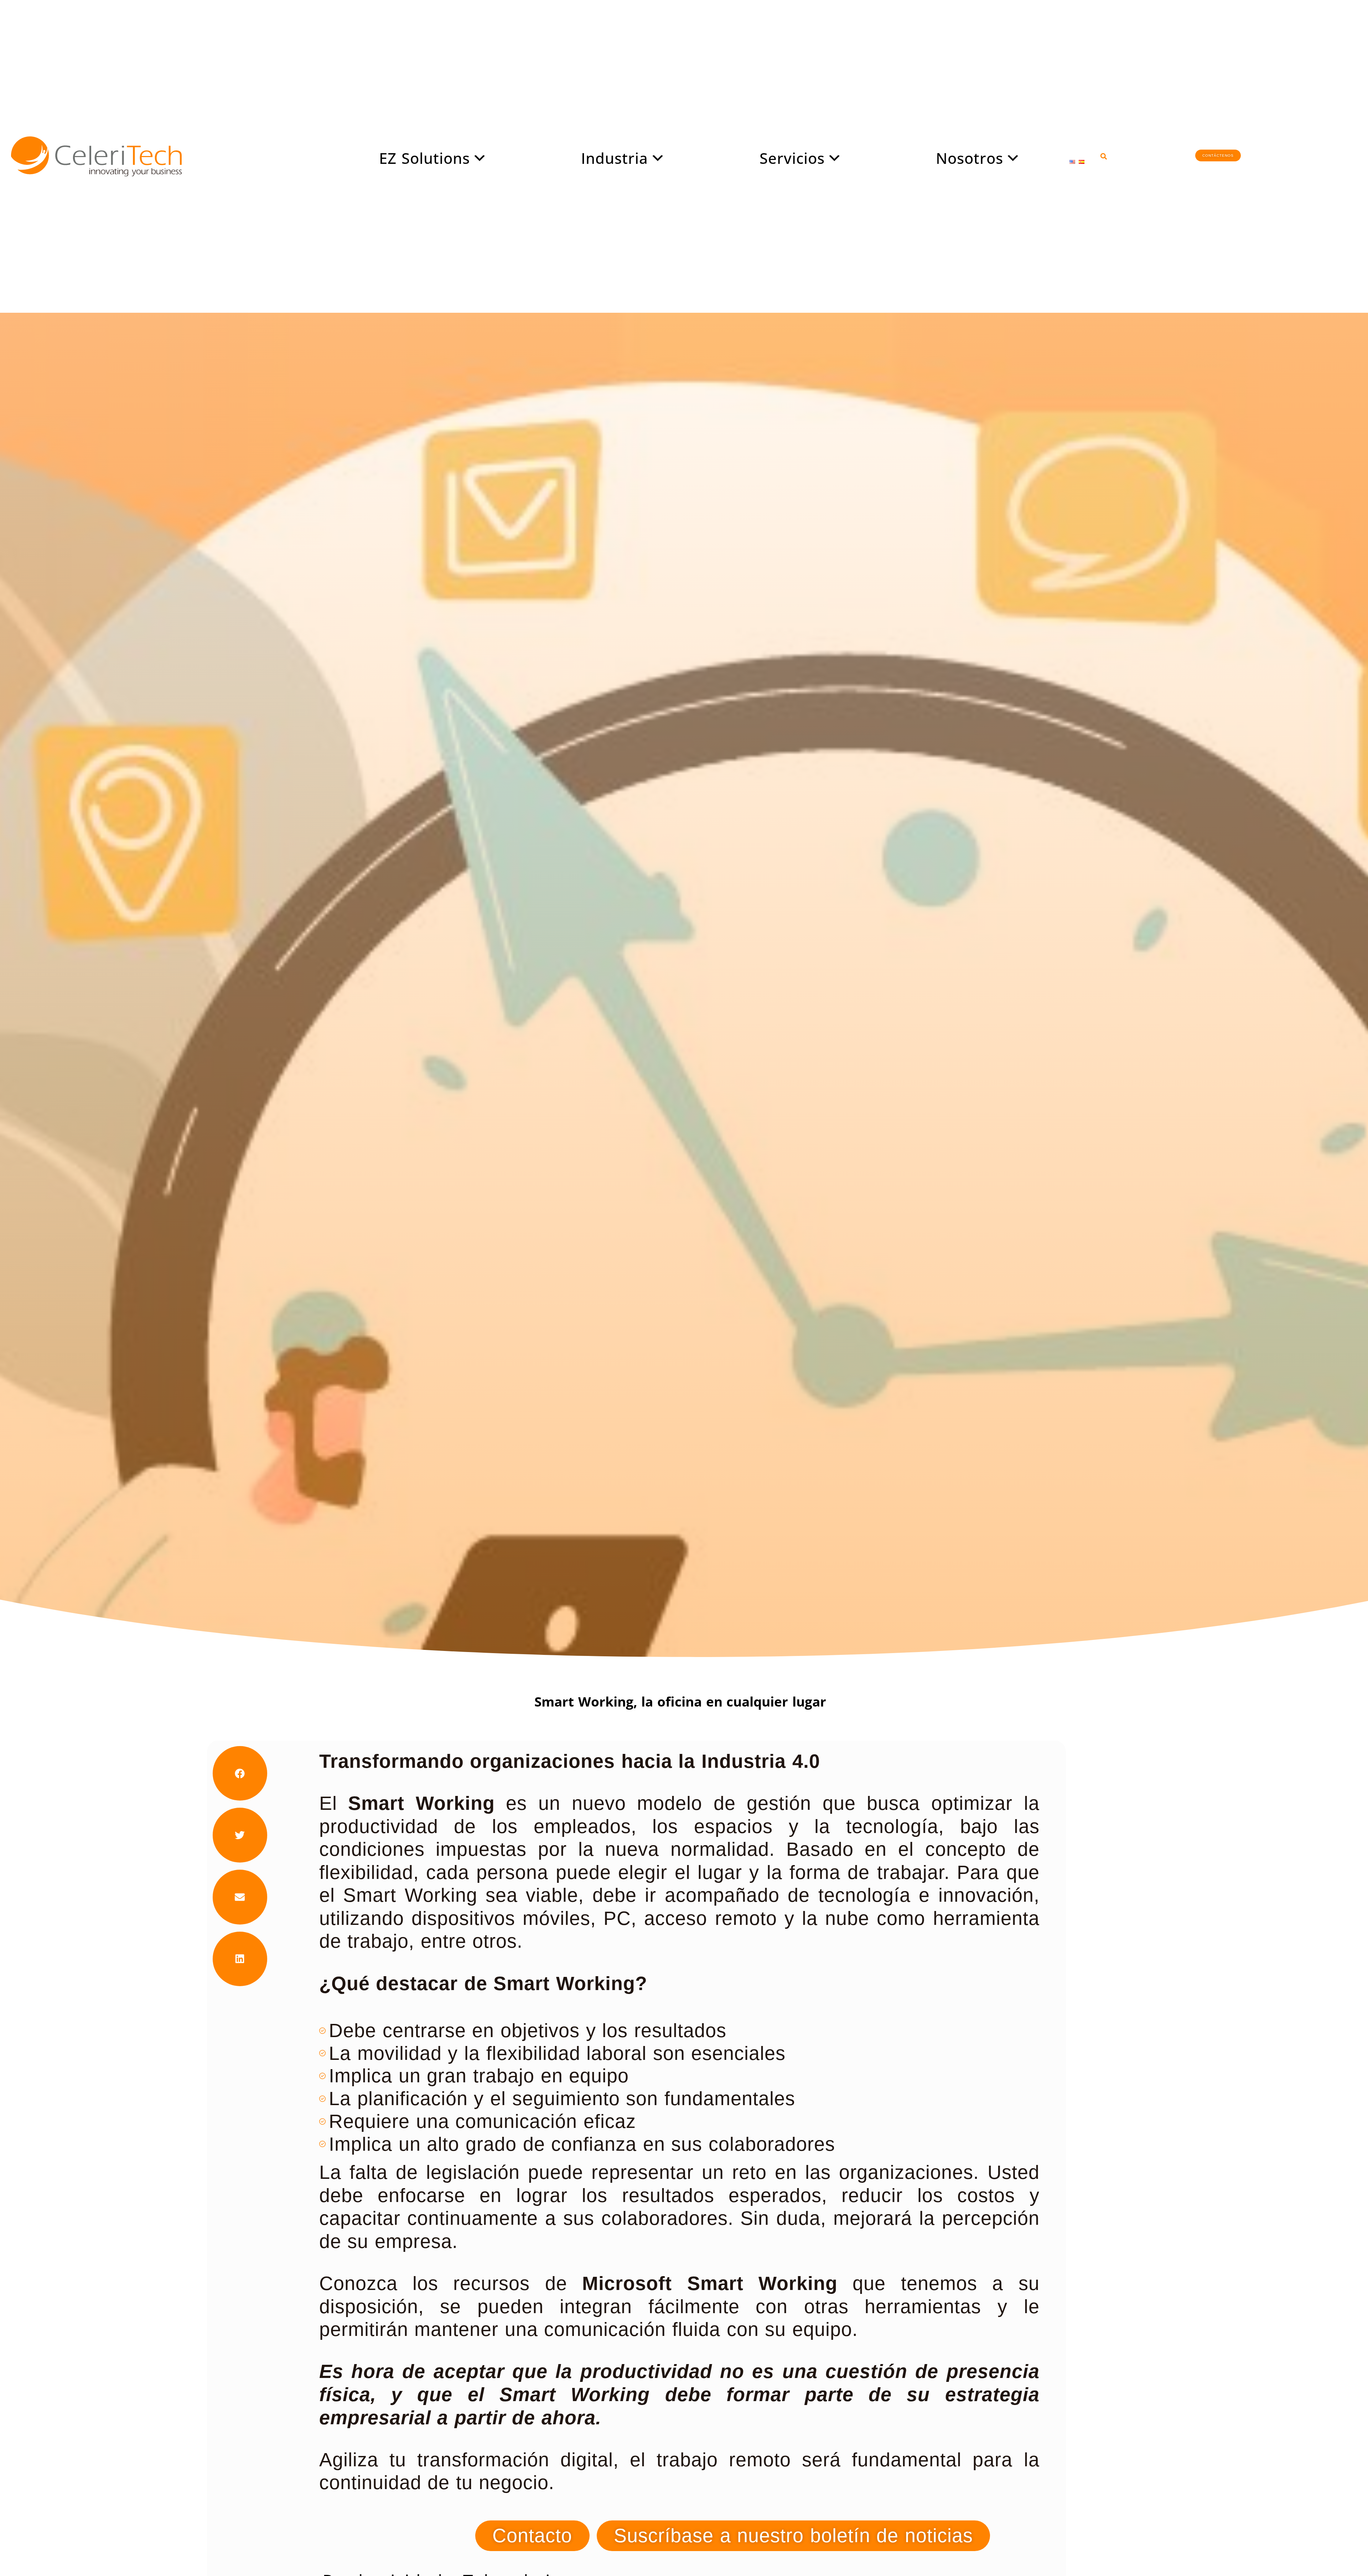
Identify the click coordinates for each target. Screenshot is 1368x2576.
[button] (1104, 156)
